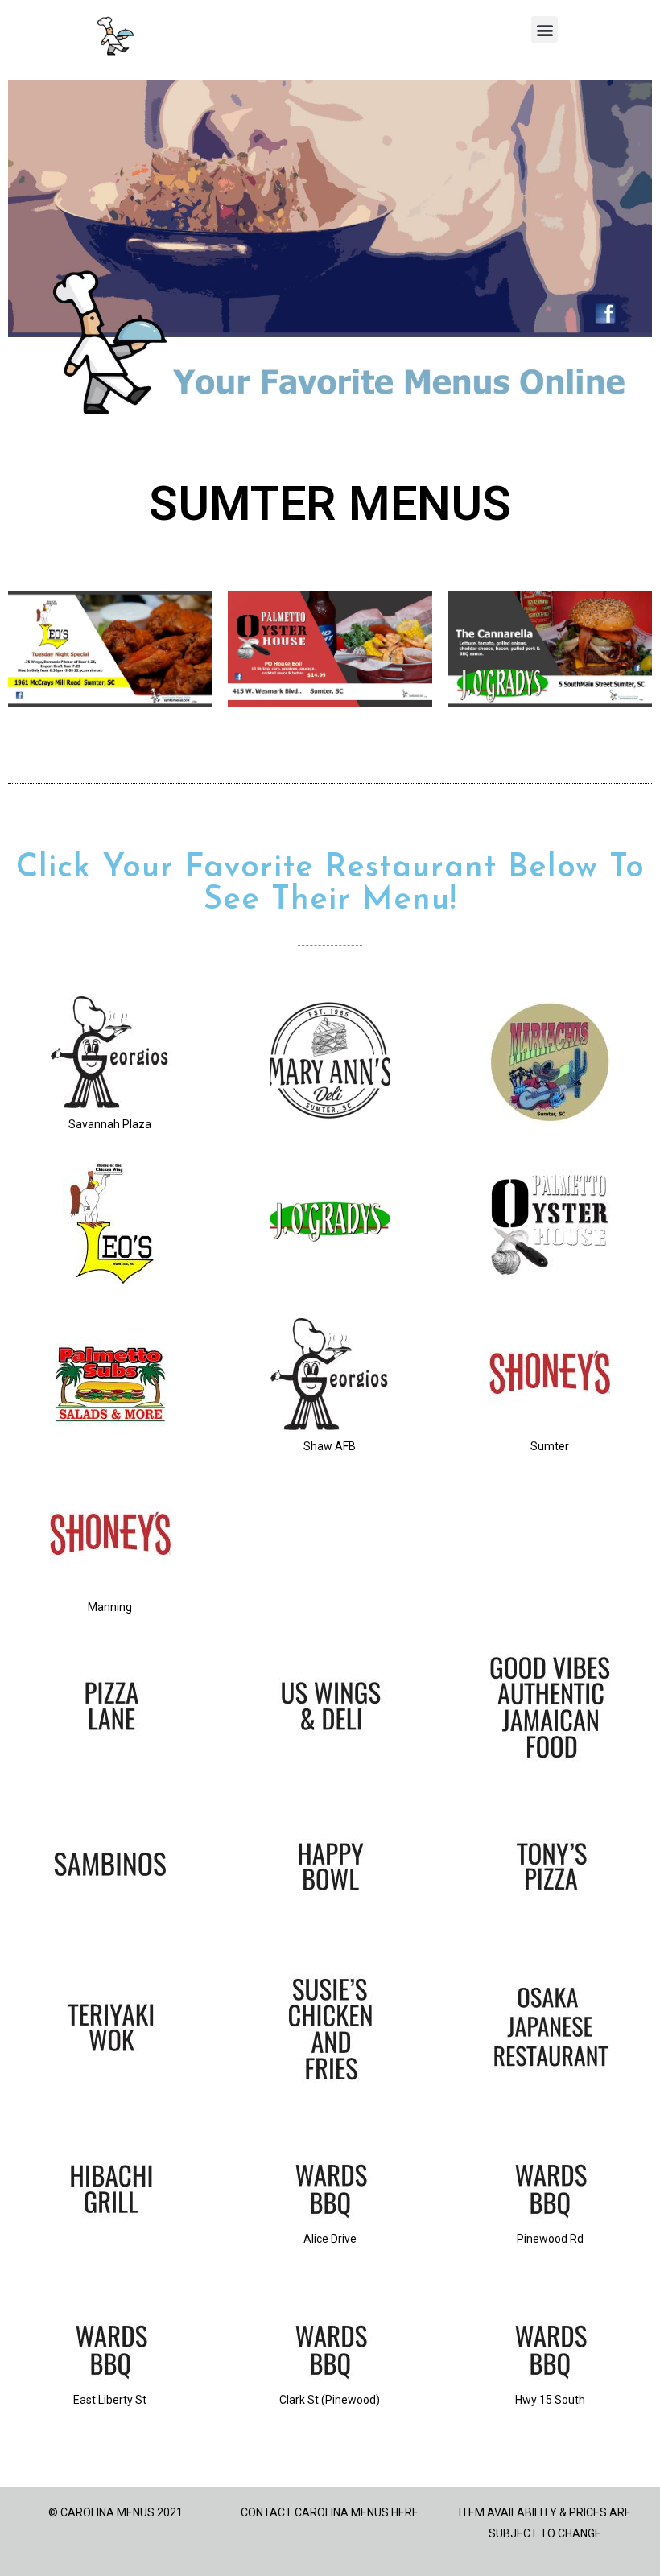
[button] (544, 29)
